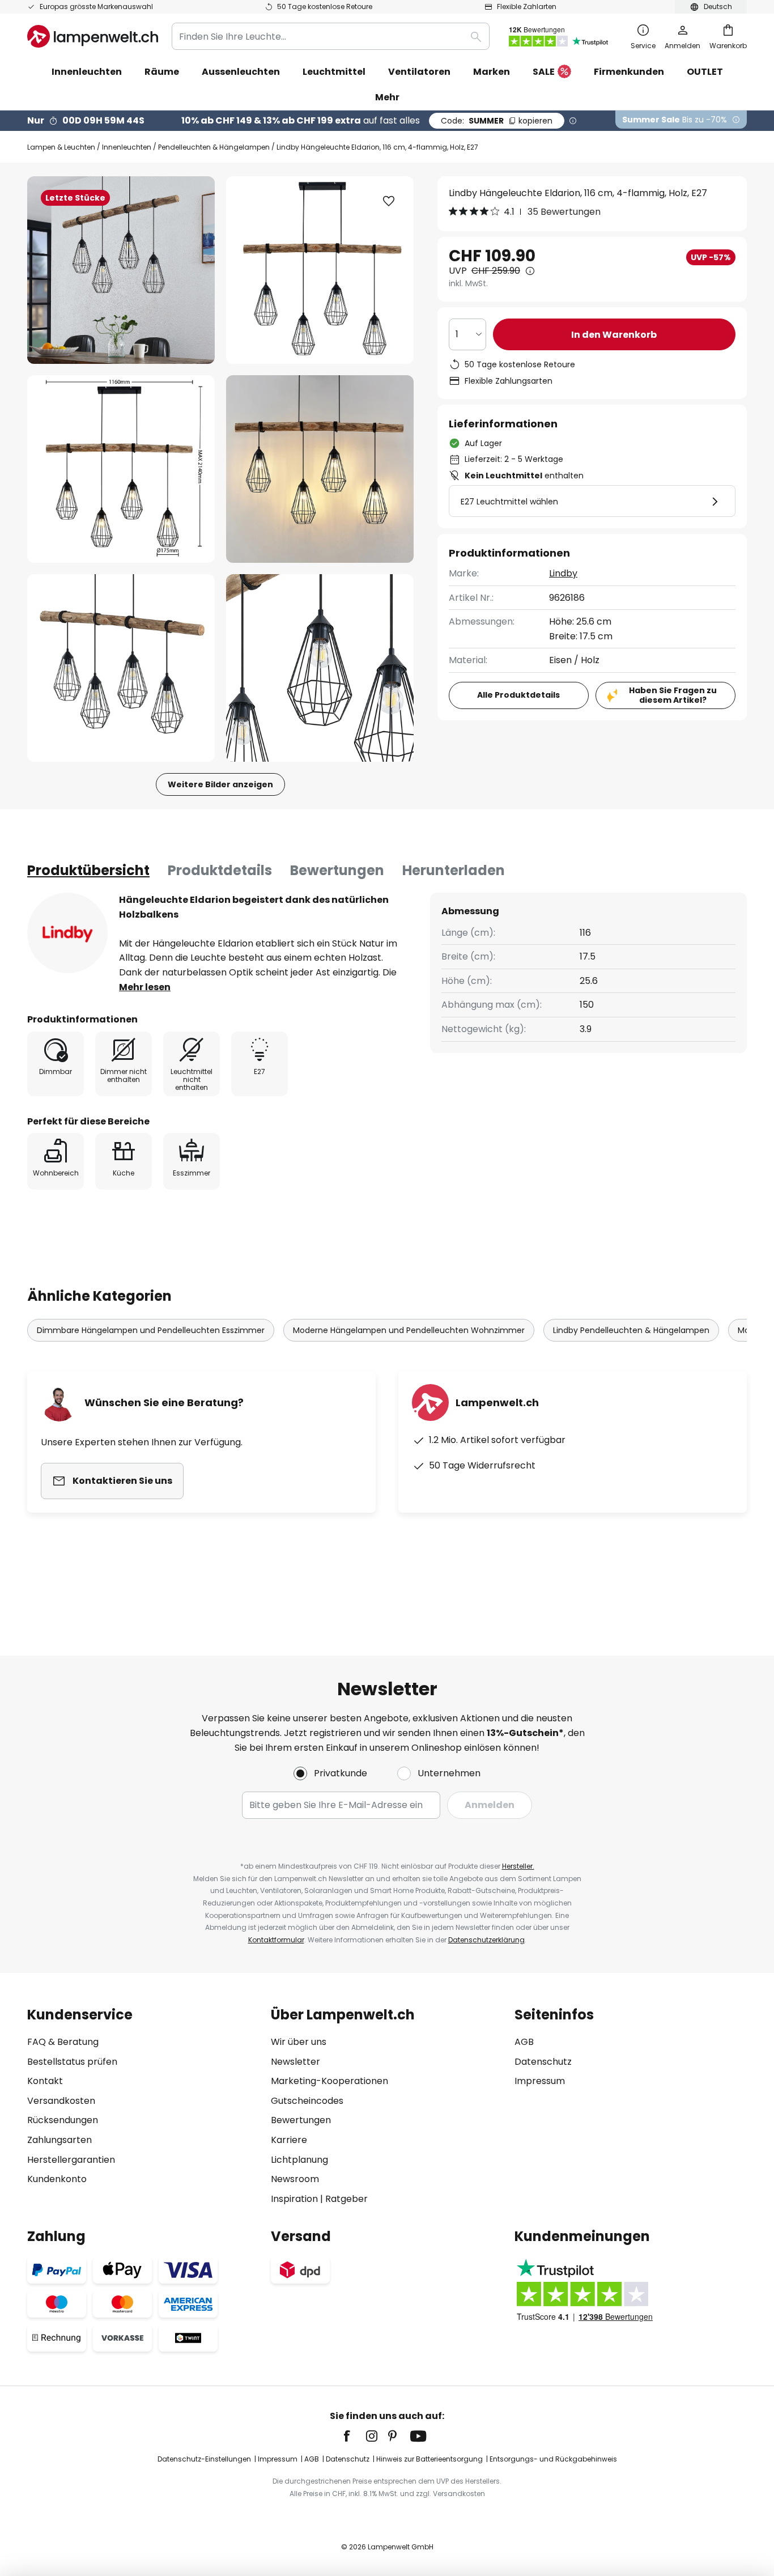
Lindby (563, 573)
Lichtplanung (299, 2160)
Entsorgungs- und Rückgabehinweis (553, 2459)
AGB (524, 2042)
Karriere (289, 2140)
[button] (121, 469)
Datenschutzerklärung (486, 1940)
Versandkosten (61, 2101)
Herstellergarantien (71, 2160)
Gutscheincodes (307, 2101)
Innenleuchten (127, 147)
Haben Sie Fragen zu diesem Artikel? (673, 695)
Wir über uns (299, 2042)
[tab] (88, 871)
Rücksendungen (63, 2120)
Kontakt (45, 2081)
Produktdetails (220, 870)
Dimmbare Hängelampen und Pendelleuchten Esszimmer (151, 1330)
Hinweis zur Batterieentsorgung (429, 2459)
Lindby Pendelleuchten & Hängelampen (631, 1330)
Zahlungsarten (59, 2140)
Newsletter (295, 2062)
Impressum (540, 2081)
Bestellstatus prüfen (72, 2062)
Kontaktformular (276, 1940)
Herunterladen (454, 870)
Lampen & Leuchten (61, 147)
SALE (544, 72)
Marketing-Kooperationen (329, 2081)
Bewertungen (337, 870)
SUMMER (497, 121)
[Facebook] (354, 2436)
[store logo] (93, 36)
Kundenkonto (57, 2179)
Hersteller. (518, 1866)
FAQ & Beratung (63, 2042)
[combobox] (331, 36)
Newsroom (295, 2179)
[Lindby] (67, 933)
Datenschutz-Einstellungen (204, 2459)
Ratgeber (346, 2199)
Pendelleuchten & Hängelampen (214, 147)
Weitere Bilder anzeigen (220, 784)
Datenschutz (543, 2062)
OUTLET (705, 72)
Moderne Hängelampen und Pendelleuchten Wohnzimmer (409, 1330)
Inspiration (294, 2199)
